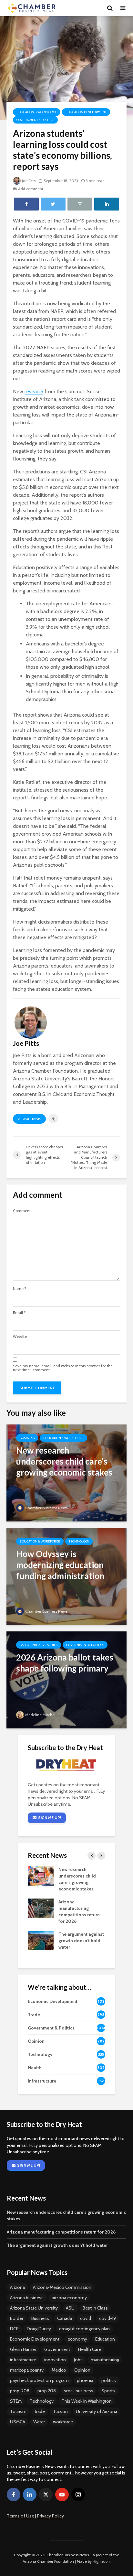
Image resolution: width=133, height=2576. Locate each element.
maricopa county (27, 2370)
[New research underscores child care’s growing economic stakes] (66, 1472)
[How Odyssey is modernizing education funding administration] (66, 1576)
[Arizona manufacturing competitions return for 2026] (41, 1908)
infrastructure (23, 2360)
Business (27, 1438)
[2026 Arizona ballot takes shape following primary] (66, 1679)
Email (19, 1313)
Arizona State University (34, 2308)
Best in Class (95, 2308)
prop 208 (47, 2391)
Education (105, 2339)
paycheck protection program (39, 2380)
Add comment (31, 189)
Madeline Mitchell (41, 1715)
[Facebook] (14, 2495)
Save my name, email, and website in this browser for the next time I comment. (63, 1368)
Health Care (90, 2349)
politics (109, 2380)
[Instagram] (78, 2495)
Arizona (17, 2287)
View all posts (29, 1119)
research (34, 391)
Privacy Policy (51, 2516)
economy (77, 2339)
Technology (79, 1541)
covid (86, 2318)
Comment (22, 1211)
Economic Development (35, 2339)
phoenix (85, 2380)
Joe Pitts (29, 181)
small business (79, 2391)
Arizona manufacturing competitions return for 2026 (61, 2232)
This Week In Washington (87, 2401)
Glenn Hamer (23, 2349)
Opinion (82, 2370)
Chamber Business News (46, 1508)
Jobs (78, 2360)
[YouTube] (62, 2495)
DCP (14, 2329)
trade (40, 2411)
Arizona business (27, 2298)
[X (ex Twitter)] (46, 2495)
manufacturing (105, 2360)
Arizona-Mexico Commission (62, 2287)
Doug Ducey (39, 2329)
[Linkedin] (30, 2495)
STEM (16, 2401)
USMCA (18, 2422)
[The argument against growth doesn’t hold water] (41, 1940)
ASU (70, 2308)
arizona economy (69, 2298)
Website (20, 1337)
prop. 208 (20, 2391)
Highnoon (101, 2561)
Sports (108, 2391)
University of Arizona (97, 2411)
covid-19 (107, 2318)
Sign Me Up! (50, 1818)
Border (17, 2318)
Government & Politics (35, 120)
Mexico (59, 2370)
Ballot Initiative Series (39, 1645)
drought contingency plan (84, 2329)
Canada (65, 2318)
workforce (63, 2422)
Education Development (86, 112)
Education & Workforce (37, 112)
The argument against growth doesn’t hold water (81, 1941)
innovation (55, 2360)
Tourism (18, 2411)
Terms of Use (20, 2516)
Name (20, 1289)
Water (39, 2422)
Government (57, 2349)
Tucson (60, 2411)
